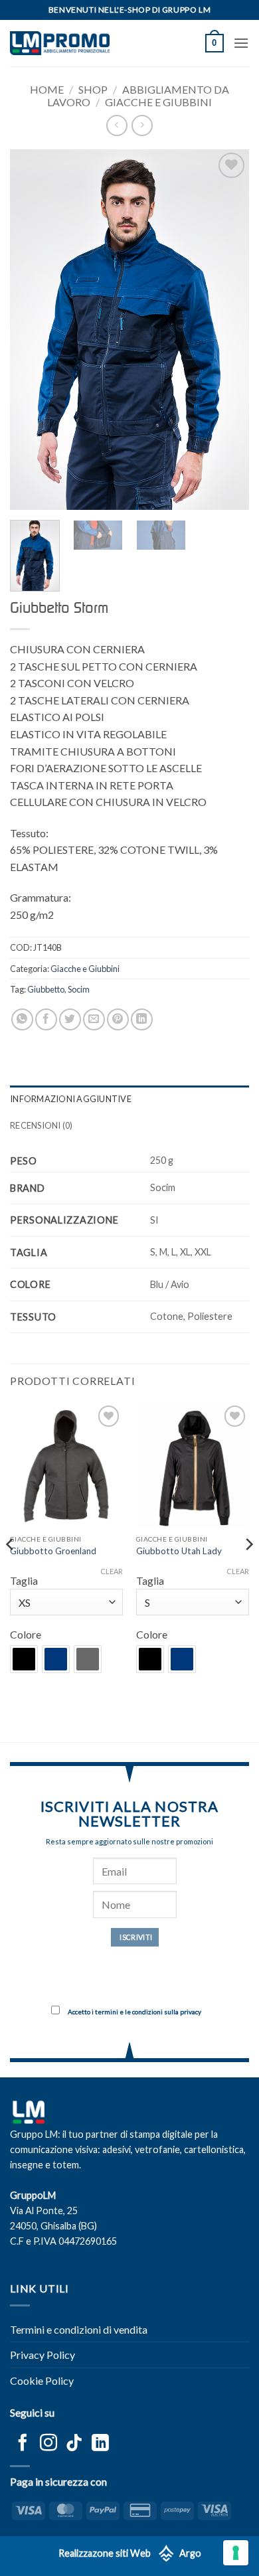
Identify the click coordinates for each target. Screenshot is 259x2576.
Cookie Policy (42, 2380)
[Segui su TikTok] (74, 2444)
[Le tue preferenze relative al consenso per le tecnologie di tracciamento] (236, 2553)
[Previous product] (142, 125)
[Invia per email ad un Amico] (94, 1019)
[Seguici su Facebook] (23, 2444)
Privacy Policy (43, 2355)
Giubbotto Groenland (53, 1551)
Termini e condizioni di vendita (79, 2329)
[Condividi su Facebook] (46, 1019)
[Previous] (31, 330)
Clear (112, 1571)
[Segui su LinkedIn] (100, 2444)
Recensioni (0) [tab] (42, 1125)
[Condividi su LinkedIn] (142, 1019)
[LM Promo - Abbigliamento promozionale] (60, 43)
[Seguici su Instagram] (48, 2444)
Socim (79, 989)
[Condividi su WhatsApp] (22, 1019)
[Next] (228, 330)
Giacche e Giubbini (158, 102)
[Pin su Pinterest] (118, 1019)
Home (47, 89)
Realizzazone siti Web (105, 2553)
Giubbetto (46, 989)
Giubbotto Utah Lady (179, 1551)
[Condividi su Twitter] (70, 1019)
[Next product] (117, 125)
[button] (215, 43)
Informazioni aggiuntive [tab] (71, 1099)
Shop (93, 89)
